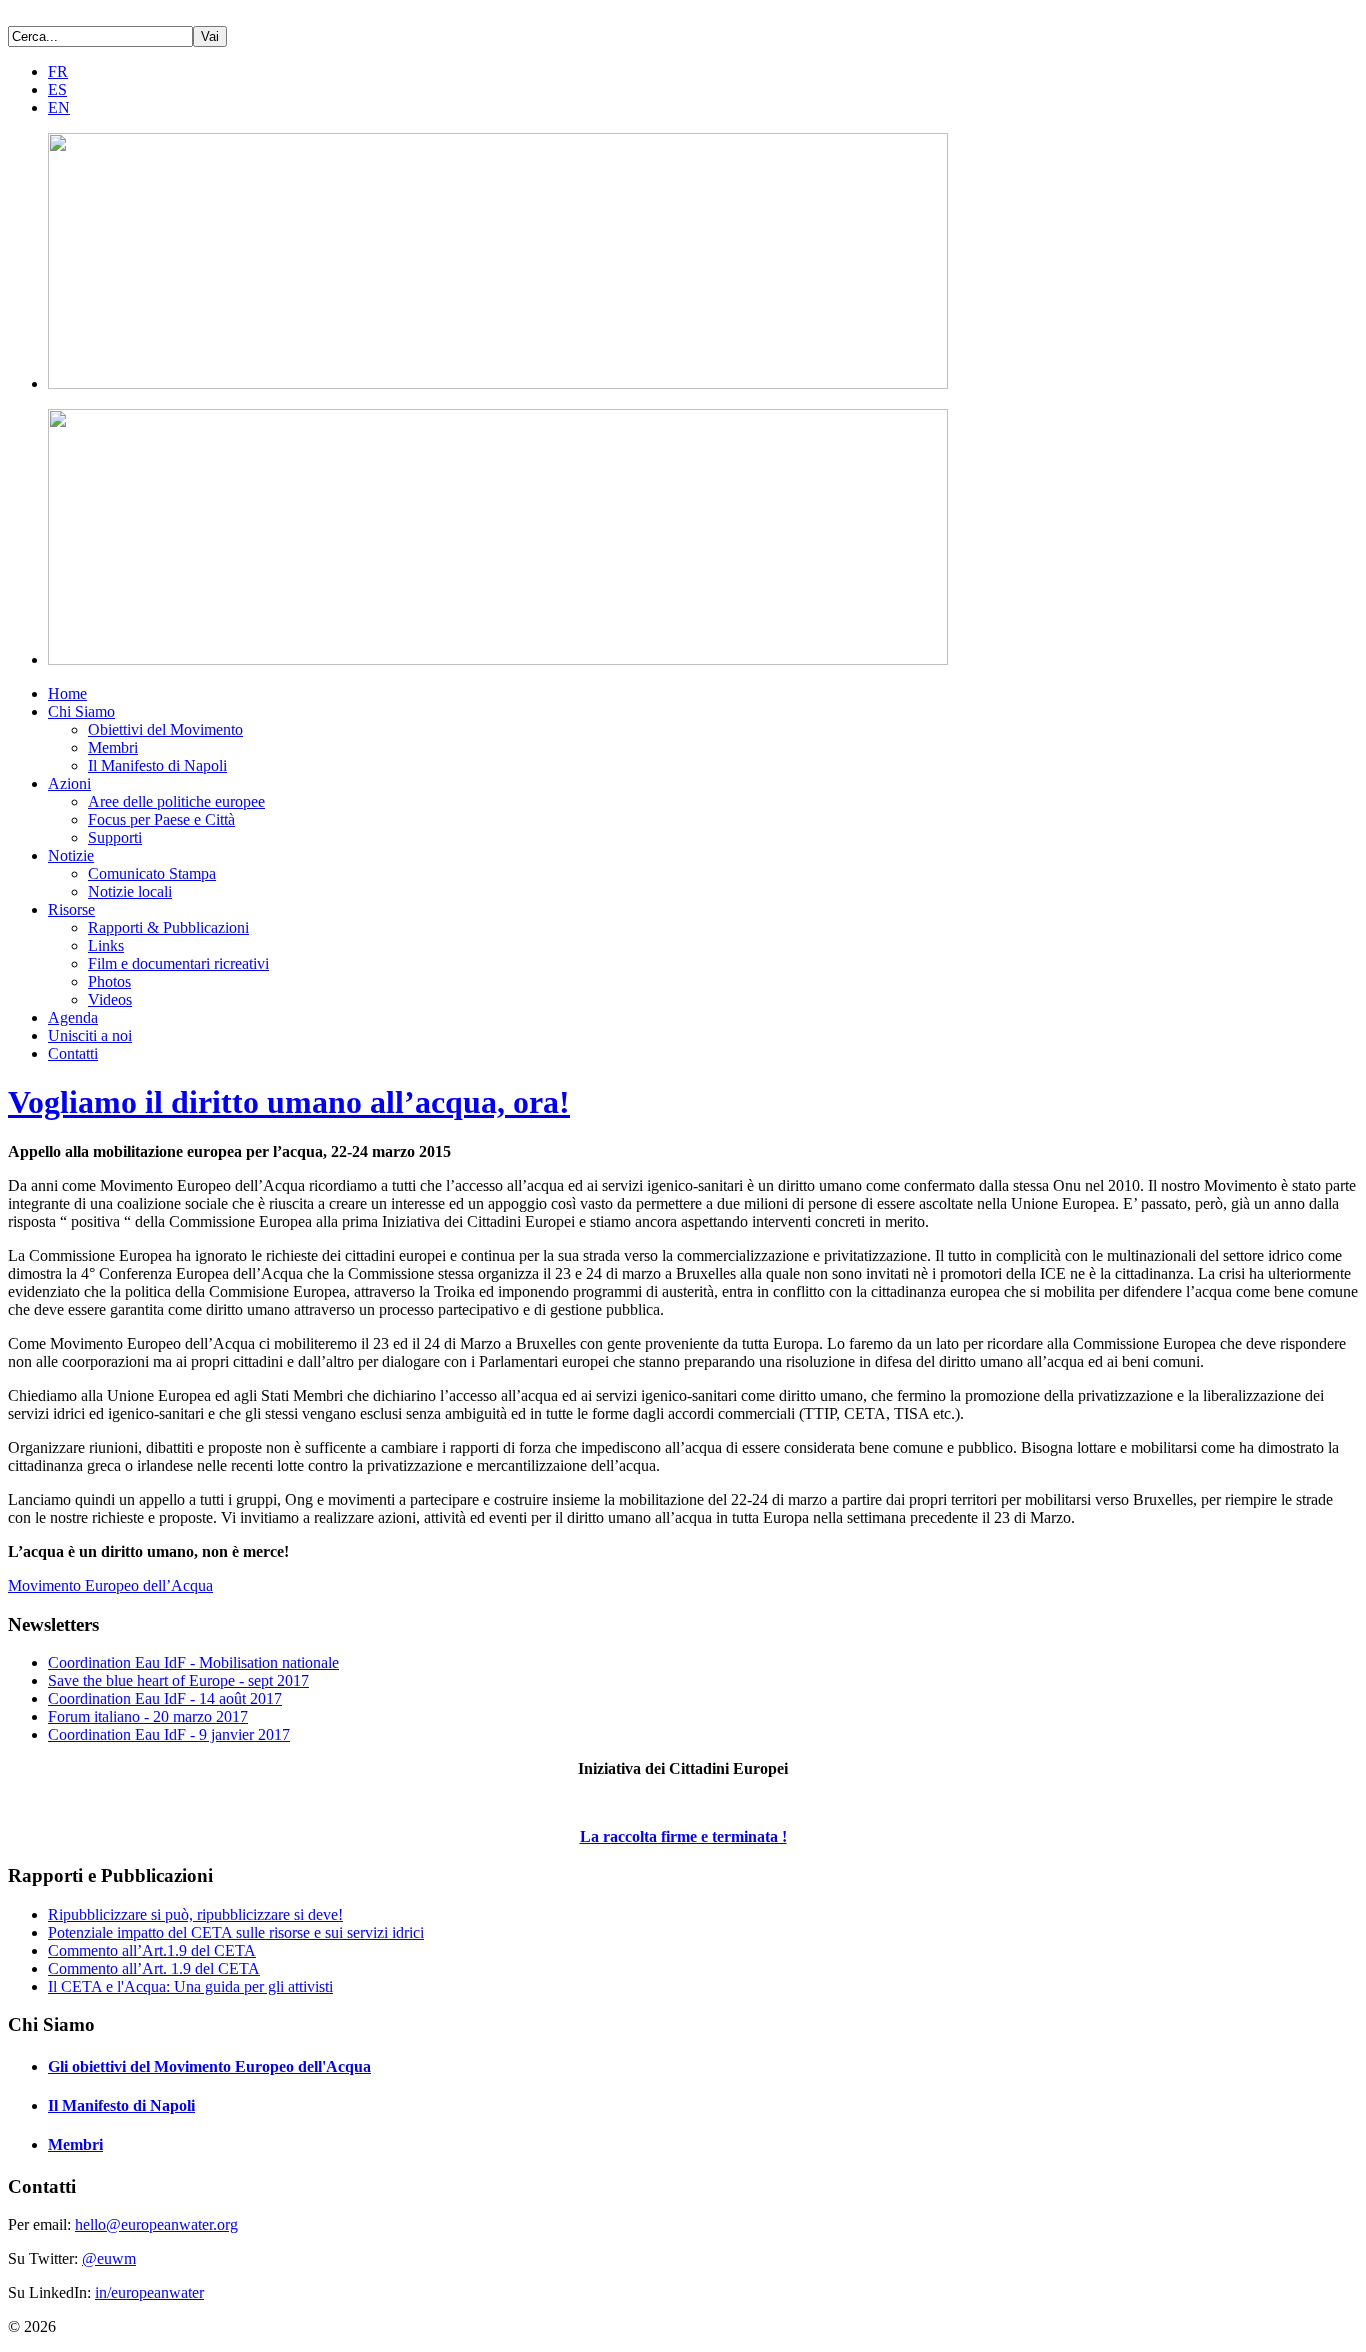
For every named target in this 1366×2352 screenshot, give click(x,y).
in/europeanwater (149, 2292)
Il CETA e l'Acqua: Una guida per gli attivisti (190, 1986)
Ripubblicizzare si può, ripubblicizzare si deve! (195, 1914)
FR (58, 71)
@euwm (109, 2258)
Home (67, 693)
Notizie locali (130, 891)
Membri (113, 747)
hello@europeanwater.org (156, 2224)
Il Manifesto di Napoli (157, 765)
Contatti (73, 1053)
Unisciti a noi (90, 1035)
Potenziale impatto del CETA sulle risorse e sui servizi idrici (236, 1932)
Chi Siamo (81, 711)
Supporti (115, 837)
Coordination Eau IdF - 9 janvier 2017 (169, 1734)
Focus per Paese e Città (161, 819)
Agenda (73, 1017)
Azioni (69, 783)
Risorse (71, 909)
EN (59, 107)
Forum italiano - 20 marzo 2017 (148, 1716)
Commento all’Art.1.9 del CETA (152, 1950)
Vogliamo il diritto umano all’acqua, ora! (289, 1102)
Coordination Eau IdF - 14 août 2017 (165, 1698)
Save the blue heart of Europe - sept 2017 (178, 1680)
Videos (110, 999)
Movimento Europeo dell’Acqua (110, 1585)
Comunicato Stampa (152, 873)
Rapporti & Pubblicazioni (168, 927)
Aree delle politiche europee (176, 801)
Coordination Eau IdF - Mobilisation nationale (193, 1662)
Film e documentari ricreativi (178, 963)
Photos (109, 981)
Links (106, 945)
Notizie (71, 855)
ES (57, 89)
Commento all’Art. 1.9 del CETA (154, 1968)
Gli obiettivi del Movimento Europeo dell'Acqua (209, 2066)
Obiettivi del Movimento (165, 729)
